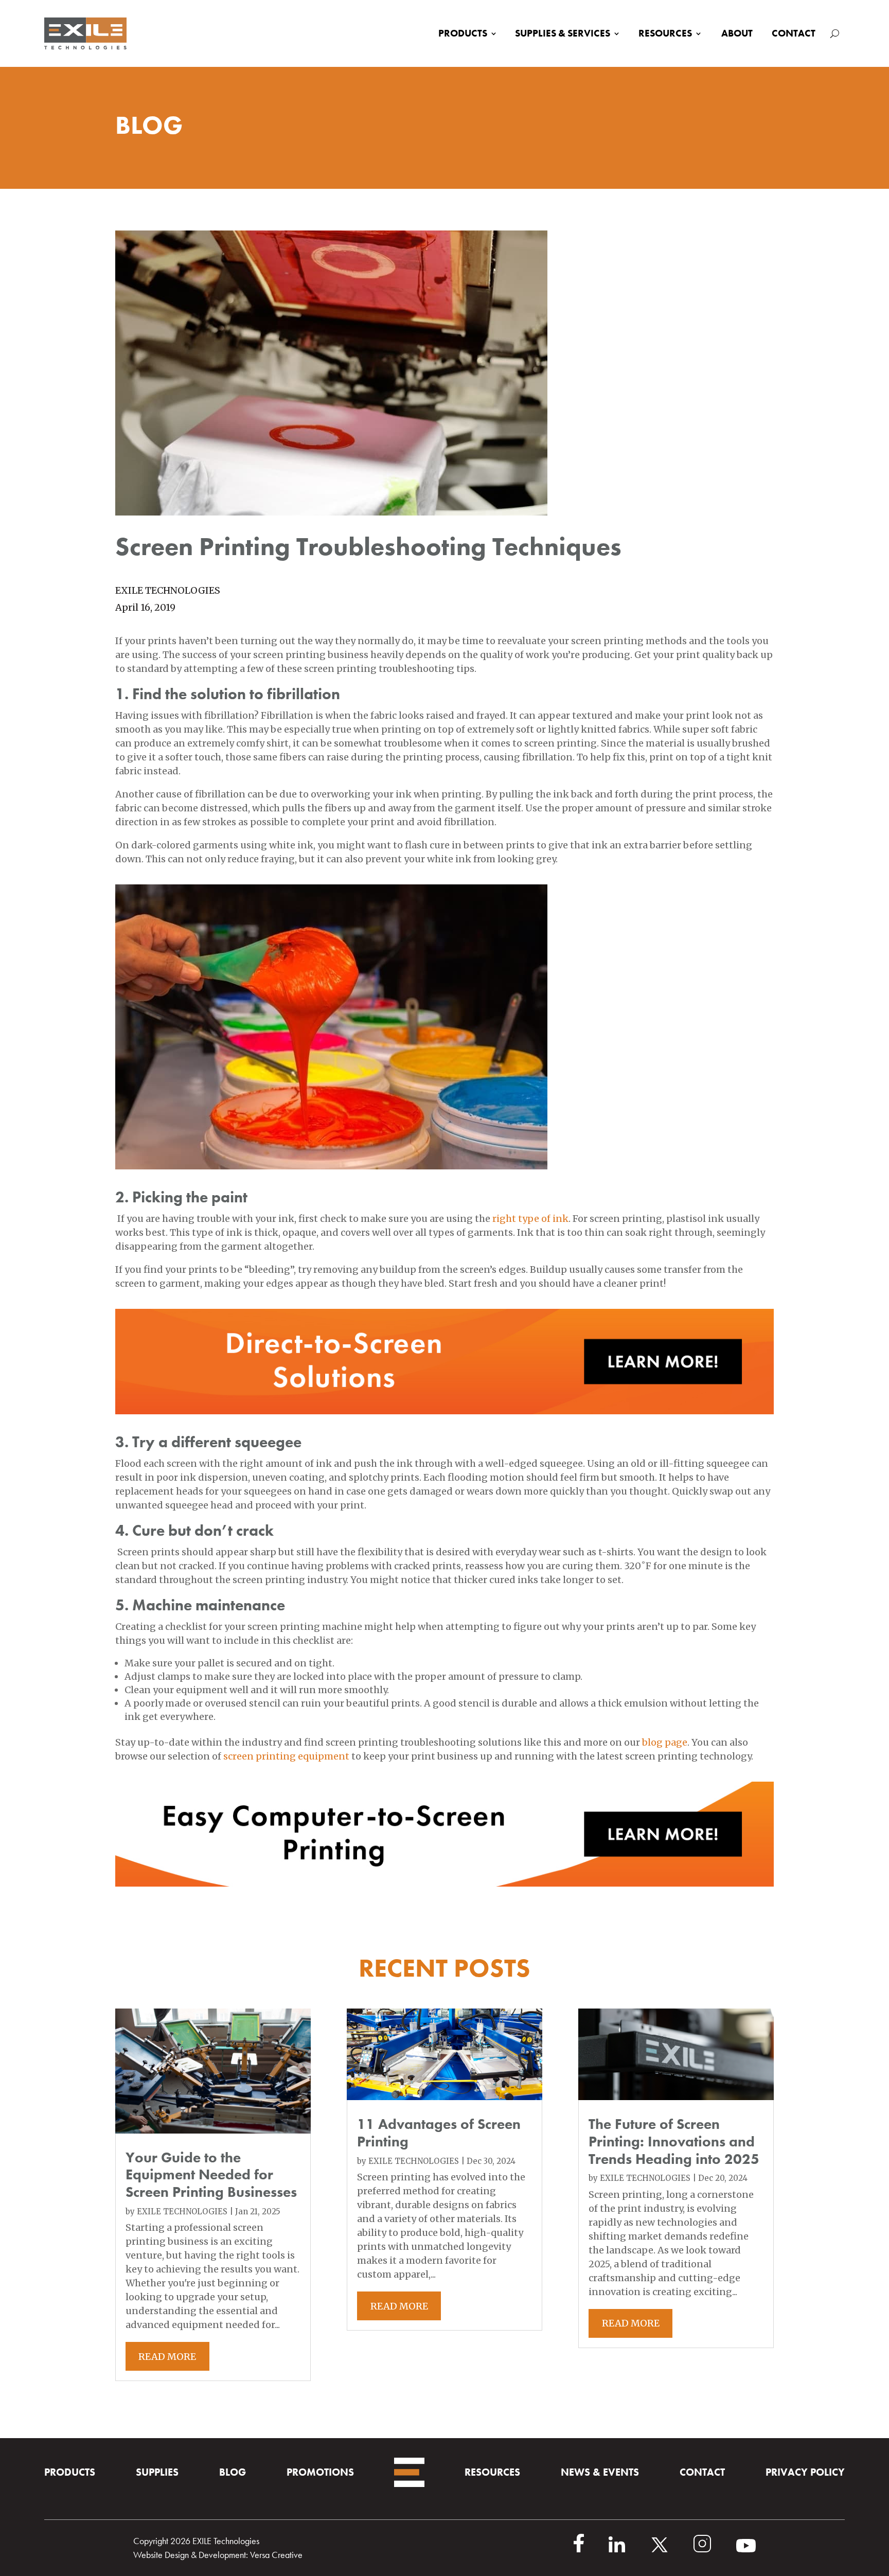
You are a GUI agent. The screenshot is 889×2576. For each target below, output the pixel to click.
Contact (794, 33)
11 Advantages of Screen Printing (439, 2133)
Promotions (320, 2472)
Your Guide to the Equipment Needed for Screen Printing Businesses (211, 2175)
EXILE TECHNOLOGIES (182, 2211)
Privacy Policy (805, 2472)
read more (167, 2357)
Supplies (157, 2472)
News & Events (600, 2472)
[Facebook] (591, 2550)
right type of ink (530, 1219)
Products (463, 33)
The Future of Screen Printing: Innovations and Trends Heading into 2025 (674, 2141)
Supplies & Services (563, 33)
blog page (665, 1742)
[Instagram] (715, 2550)
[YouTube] (746, 2550)
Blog (233, 2472)
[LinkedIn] (629, 2550)
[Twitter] (672, 2550)
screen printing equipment (286, 1756)
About (737, 33)
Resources (665, 33)
